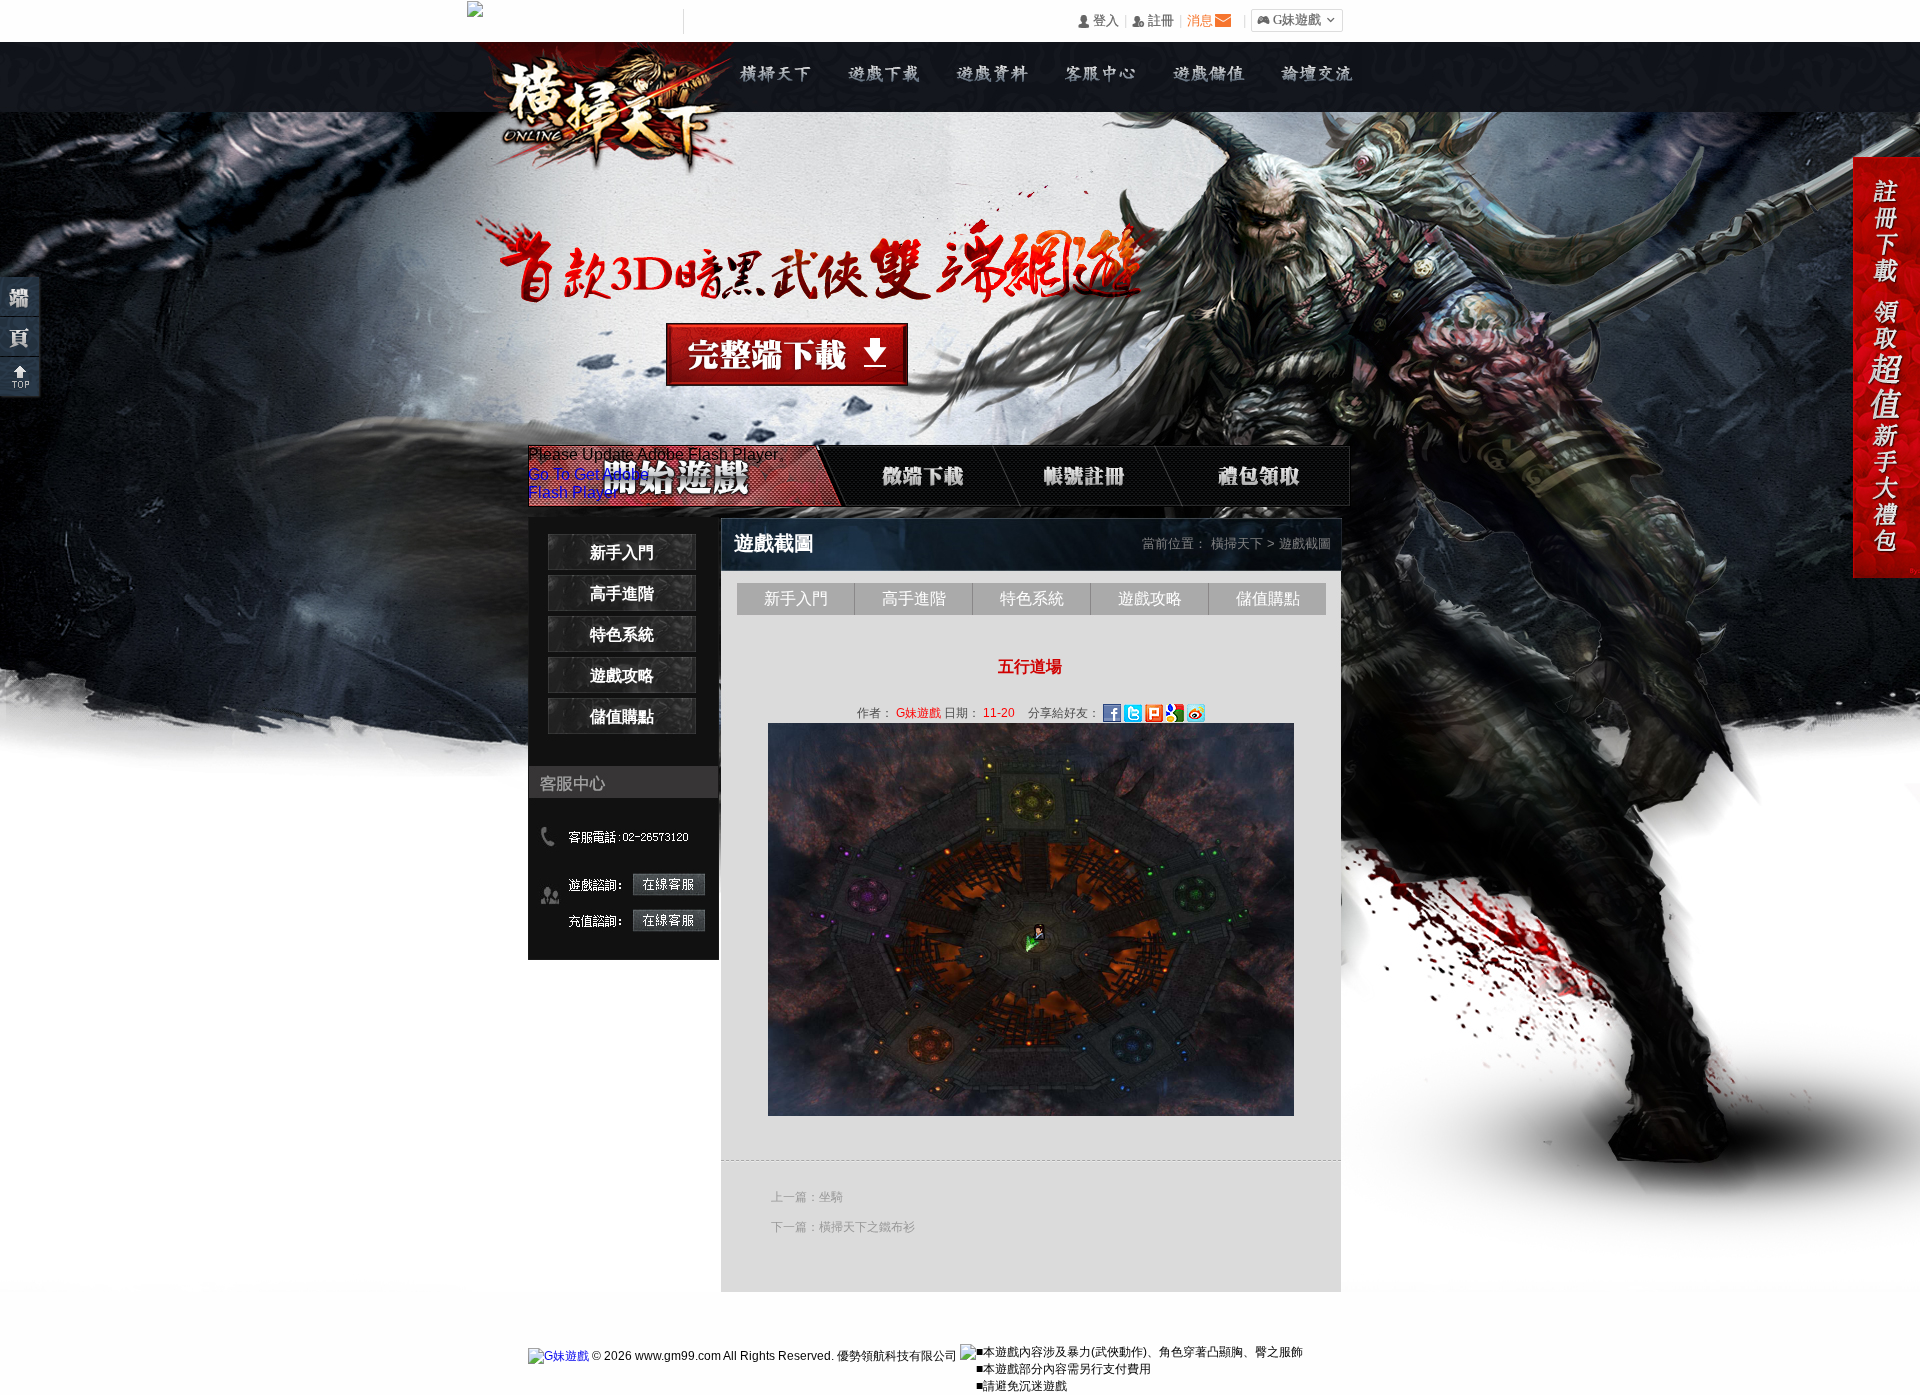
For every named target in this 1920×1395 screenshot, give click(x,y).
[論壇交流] (1316, 77)
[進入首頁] (19, 336)
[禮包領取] (1242, 476)
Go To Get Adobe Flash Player (588, 483)
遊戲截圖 (1305, 543)
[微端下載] (19, 296)
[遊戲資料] (992, 77)
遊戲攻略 (622, 675)
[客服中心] (1100, 77)
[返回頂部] (19, 376)
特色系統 (622, 634)
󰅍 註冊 (1153, 21)
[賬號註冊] (1094, 476)
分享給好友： (1064, 713)
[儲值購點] (1208, 77)
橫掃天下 (1237, 543)
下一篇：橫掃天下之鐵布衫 (843, 1227)
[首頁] (776, 77)
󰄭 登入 (1098, 21)
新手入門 (622, 552)
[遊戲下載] (884, 77)
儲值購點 (622, 716)
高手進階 (622, 593)
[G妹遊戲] (558, 1356)
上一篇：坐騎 (807, 1197)
